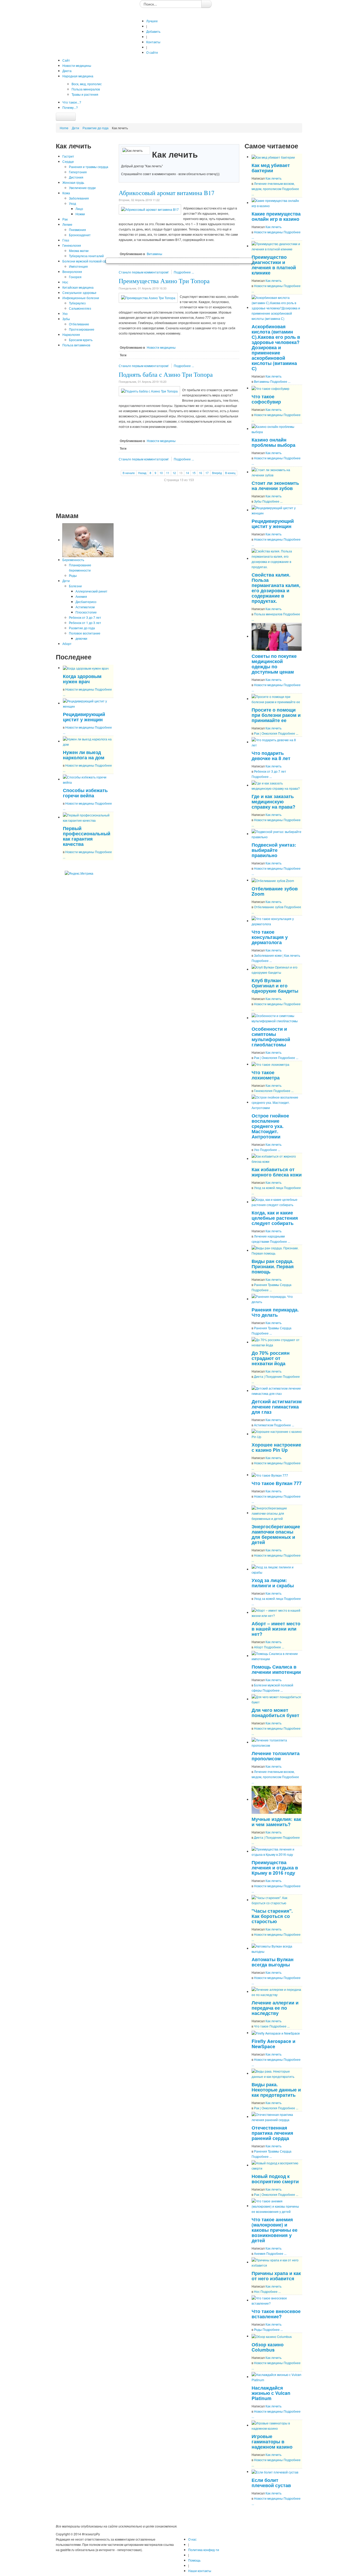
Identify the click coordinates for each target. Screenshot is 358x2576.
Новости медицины (80, 689)
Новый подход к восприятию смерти (275, 2179)
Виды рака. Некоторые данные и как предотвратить (276, 2090)
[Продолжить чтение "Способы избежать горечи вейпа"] (88, 779)
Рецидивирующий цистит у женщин (84, 717)
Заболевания (79, 198)
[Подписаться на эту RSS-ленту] (109, 866)
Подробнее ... (184, 272)
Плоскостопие (86, 612)
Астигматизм (85, 607)
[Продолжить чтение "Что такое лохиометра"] (270, 1064)
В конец (230, 473)
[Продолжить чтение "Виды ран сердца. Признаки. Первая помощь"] (277, 1250)
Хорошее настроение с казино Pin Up (276, 1447)
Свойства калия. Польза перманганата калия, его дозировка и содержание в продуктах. (276, 588)
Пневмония (77, 230)
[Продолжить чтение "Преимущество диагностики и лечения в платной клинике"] (277, 246)
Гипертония (78, 172)
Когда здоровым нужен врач (82, 679)
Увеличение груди (82, 188)
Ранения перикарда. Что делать (275, 1312)
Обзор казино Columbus (268, 2347)
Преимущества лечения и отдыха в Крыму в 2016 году (275, 1867)
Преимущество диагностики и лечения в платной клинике (274, 265)
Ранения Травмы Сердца (273, 1285)
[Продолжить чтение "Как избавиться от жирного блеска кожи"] (277, 1158)
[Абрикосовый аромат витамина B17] (150, 209)
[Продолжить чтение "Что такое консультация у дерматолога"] (277, 921)
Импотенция (78, 266)
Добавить (153, 31)
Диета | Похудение (268, 1376)
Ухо (65, 313)
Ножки (80, 214)
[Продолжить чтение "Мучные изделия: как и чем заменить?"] (277, 1799)
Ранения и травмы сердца (89, 167)
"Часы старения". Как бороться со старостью (272, 1916)
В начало (129, 473)
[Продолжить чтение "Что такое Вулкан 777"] (270, 1475)
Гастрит (68, 156)
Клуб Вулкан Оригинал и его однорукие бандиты (275, 985)
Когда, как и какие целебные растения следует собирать (275, 1218)
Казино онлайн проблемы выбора (273, 442)
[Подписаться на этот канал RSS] (235, 141)
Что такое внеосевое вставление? (276, 2314)
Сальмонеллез (80, 308)
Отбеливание (79, 324)
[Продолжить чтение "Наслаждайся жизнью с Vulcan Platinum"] (277, 2377)
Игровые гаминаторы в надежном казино (272, 2441)
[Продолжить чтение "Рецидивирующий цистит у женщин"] (88, 703)
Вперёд (217, 473)
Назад (142, 473)
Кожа (66, 193)
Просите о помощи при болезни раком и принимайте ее (276, 715)
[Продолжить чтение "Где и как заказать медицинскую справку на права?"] (277, 785)
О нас (192, 2539)
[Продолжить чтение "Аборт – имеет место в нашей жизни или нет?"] (277, 1612)
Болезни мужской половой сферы (88, 261)
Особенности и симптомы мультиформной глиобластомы (271, 1037)
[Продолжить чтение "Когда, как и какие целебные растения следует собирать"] (277, 1202)
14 (187, 473)
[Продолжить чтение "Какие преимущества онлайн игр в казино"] (277, 203)
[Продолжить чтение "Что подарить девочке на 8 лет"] (277, 742)
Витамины (154, 254)
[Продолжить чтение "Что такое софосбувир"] (270, 388)
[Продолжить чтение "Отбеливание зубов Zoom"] (273, 880)
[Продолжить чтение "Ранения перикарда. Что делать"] (277, 1299)
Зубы (66, 319)
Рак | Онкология (266, 733)
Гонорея (75, 277)
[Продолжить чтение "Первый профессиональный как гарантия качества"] (88, 817)
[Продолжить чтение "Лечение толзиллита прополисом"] (277, 1742)
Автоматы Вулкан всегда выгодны (273, 1962)
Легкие (67, 224)
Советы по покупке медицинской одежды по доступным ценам (274, 664)
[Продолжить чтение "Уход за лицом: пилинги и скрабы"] (277, 1569)
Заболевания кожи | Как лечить (277, 955)
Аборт (67, 644)
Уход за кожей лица (268, 1188)
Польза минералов (268, 614)
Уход (72, 203)
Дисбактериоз (86, 602)
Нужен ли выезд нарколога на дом (84, 755)
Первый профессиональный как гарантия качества (87, 836)
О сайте (152, 52)
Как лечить (273, 178)
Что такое (261, 2026)
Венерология (72, 271)
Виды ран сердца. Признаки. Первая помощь (273, 1266)
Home (64, 128)
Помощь (194, 2560)
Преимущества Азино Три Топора (164, 281)
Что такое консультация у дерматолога (270, 937)
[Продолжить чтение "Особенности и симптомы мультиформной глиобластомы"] (277, 1018)
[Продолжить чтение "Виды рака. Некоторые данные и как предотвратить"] (277, 2073)
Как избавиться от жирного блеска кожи (277, 1172)
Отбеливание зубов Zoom (275, 891)
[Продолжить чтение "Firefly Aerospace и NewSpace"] (276, 2033)
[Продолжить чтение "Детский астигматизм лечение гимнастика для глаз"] (277, 1391)
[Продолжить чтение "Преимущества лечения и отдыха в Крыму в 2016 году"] (277, 1851)
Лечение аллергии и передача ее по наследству (275, 2008)
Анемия (81, 596)
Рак (65, 219)
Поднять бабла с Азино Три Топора (166, 374)
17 (207, 473)
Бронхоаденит (80, 235)
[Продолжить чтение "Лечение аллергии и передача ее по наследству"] (277, 1991)
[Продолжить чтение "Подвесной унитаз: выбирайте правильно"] (277, 834)
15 (194, 473)
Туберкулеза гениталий (86, 256)
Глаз (66, 240)
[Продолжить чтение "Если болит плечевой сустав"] (275, 2472)
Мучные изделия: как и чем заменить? (276, 1822)
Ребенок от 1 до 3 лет (85, 623)
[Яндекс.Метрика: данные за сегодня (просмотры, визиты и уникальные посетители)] (79, 873)
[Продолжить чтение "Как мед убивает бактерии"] (273, 157)
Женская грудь (73, 182)
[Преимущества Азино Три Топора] (148, 297)
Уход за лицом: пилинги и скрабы (273, 1583)
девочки (81, 638)
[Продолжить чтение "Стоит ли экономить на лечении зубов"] (277, 472)
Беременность (73, 560)
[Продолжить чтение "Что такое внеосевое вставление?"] (277, 2300)
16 (200, 473)
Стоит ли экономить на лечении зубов (275, 485)
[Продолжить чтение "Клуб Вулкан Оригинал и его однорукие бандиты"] (277, 969)
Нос (65, 282)
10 (161, 473)
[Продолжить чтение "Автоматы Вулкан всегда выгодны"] (277, 1948)
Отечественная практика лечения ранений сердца (272, 2133)
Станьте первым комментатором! (144, 272)
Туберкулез (77, 303)
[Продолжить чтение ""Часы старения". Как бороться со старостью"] (277, 1900)
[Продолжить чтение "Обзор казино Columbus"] (272, 2336)
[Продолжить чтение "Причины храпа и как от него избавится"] (277, 2262)
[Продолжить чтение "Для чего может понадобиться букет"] (277, 1699)
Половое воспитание (85, 633)
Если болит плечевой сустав (271, 2483)
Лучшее (152, 21)
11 (168, 473)
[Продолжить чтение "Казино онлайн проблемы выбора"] (277, 429)
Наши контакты (200, 2571)
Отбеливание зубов (269, 907)
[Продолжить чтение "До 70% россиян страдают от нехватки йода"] (277, 1342)
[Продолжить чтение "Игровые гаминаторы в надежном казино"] (277, 2425)
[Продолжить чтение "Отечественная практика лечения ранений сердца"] (277, 2117)
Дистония (76, 177)
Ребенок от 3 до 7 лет (85, 617)
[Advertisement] (85, 429)
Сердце (68, 161)
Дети (75, 128)
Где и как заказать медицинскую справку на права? (273, 801)
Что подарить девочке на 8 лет (271, 755)
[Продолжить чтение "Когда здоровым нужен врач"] (86, 668)
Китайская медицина (78, 287)
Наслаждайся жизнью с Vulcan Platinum (271, 2393)
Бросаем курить (81, 340)
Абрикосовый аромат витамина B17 (167, 193)
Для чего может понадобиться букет (275, 1712)
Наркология (71, 334)
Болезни (75, 586)
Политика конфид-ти (204, 2550)
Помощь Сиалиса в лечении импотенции (276, 1669)
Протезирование (82, 329)
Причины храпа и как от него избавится (276, 2276)
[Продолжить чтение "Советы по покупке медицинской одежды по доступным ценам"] (277, 636)
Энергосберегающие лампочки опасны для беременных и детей (276, 1534)
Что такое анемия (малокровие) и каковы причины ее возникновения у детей (275, 2230)
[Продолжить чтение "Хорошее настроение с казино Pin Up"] (277, 1434)
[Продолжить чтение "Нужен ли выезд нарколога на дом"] (88, 741)
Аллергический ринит (91, 591)
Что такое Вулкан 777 (277, 1483)
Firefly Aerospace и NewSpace (273, 2044)
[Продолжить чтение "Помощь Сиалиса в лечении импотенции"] (277, 1656)
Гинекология (72, 245)
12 (174, 473)
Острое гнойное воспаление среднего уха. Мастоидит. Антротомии (270, 1126)
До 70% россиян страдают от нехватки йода (271, 1358)
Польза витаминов (76, 345)
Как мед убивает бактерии (271, 168)
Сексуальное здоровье (79, 292)
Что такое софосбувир (266, 399)
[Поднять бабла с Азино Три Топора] (149, 391)
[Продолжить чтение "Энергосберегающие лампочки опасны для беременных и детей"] (277, 1513)
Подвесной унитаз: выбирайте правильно (274, 850)
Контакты (153, 42)
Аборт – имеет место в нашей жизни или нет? (276, 1629)
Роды (73, 575)
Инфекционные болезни (81, 298)
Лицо (79, 209)
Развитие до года (96, 128)
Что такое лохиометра (266, 1075)
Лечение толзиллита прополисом (276, 1756)
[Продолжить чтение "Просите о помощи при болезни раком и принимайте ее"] (277, 699)
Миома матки (79, 251)
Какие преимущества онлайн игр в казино (276, 216)
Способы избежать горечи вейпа (85, 793)
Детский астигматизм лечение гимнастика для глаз (277, 1407)
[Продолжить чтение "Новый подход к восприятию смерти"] (277, 2165)
